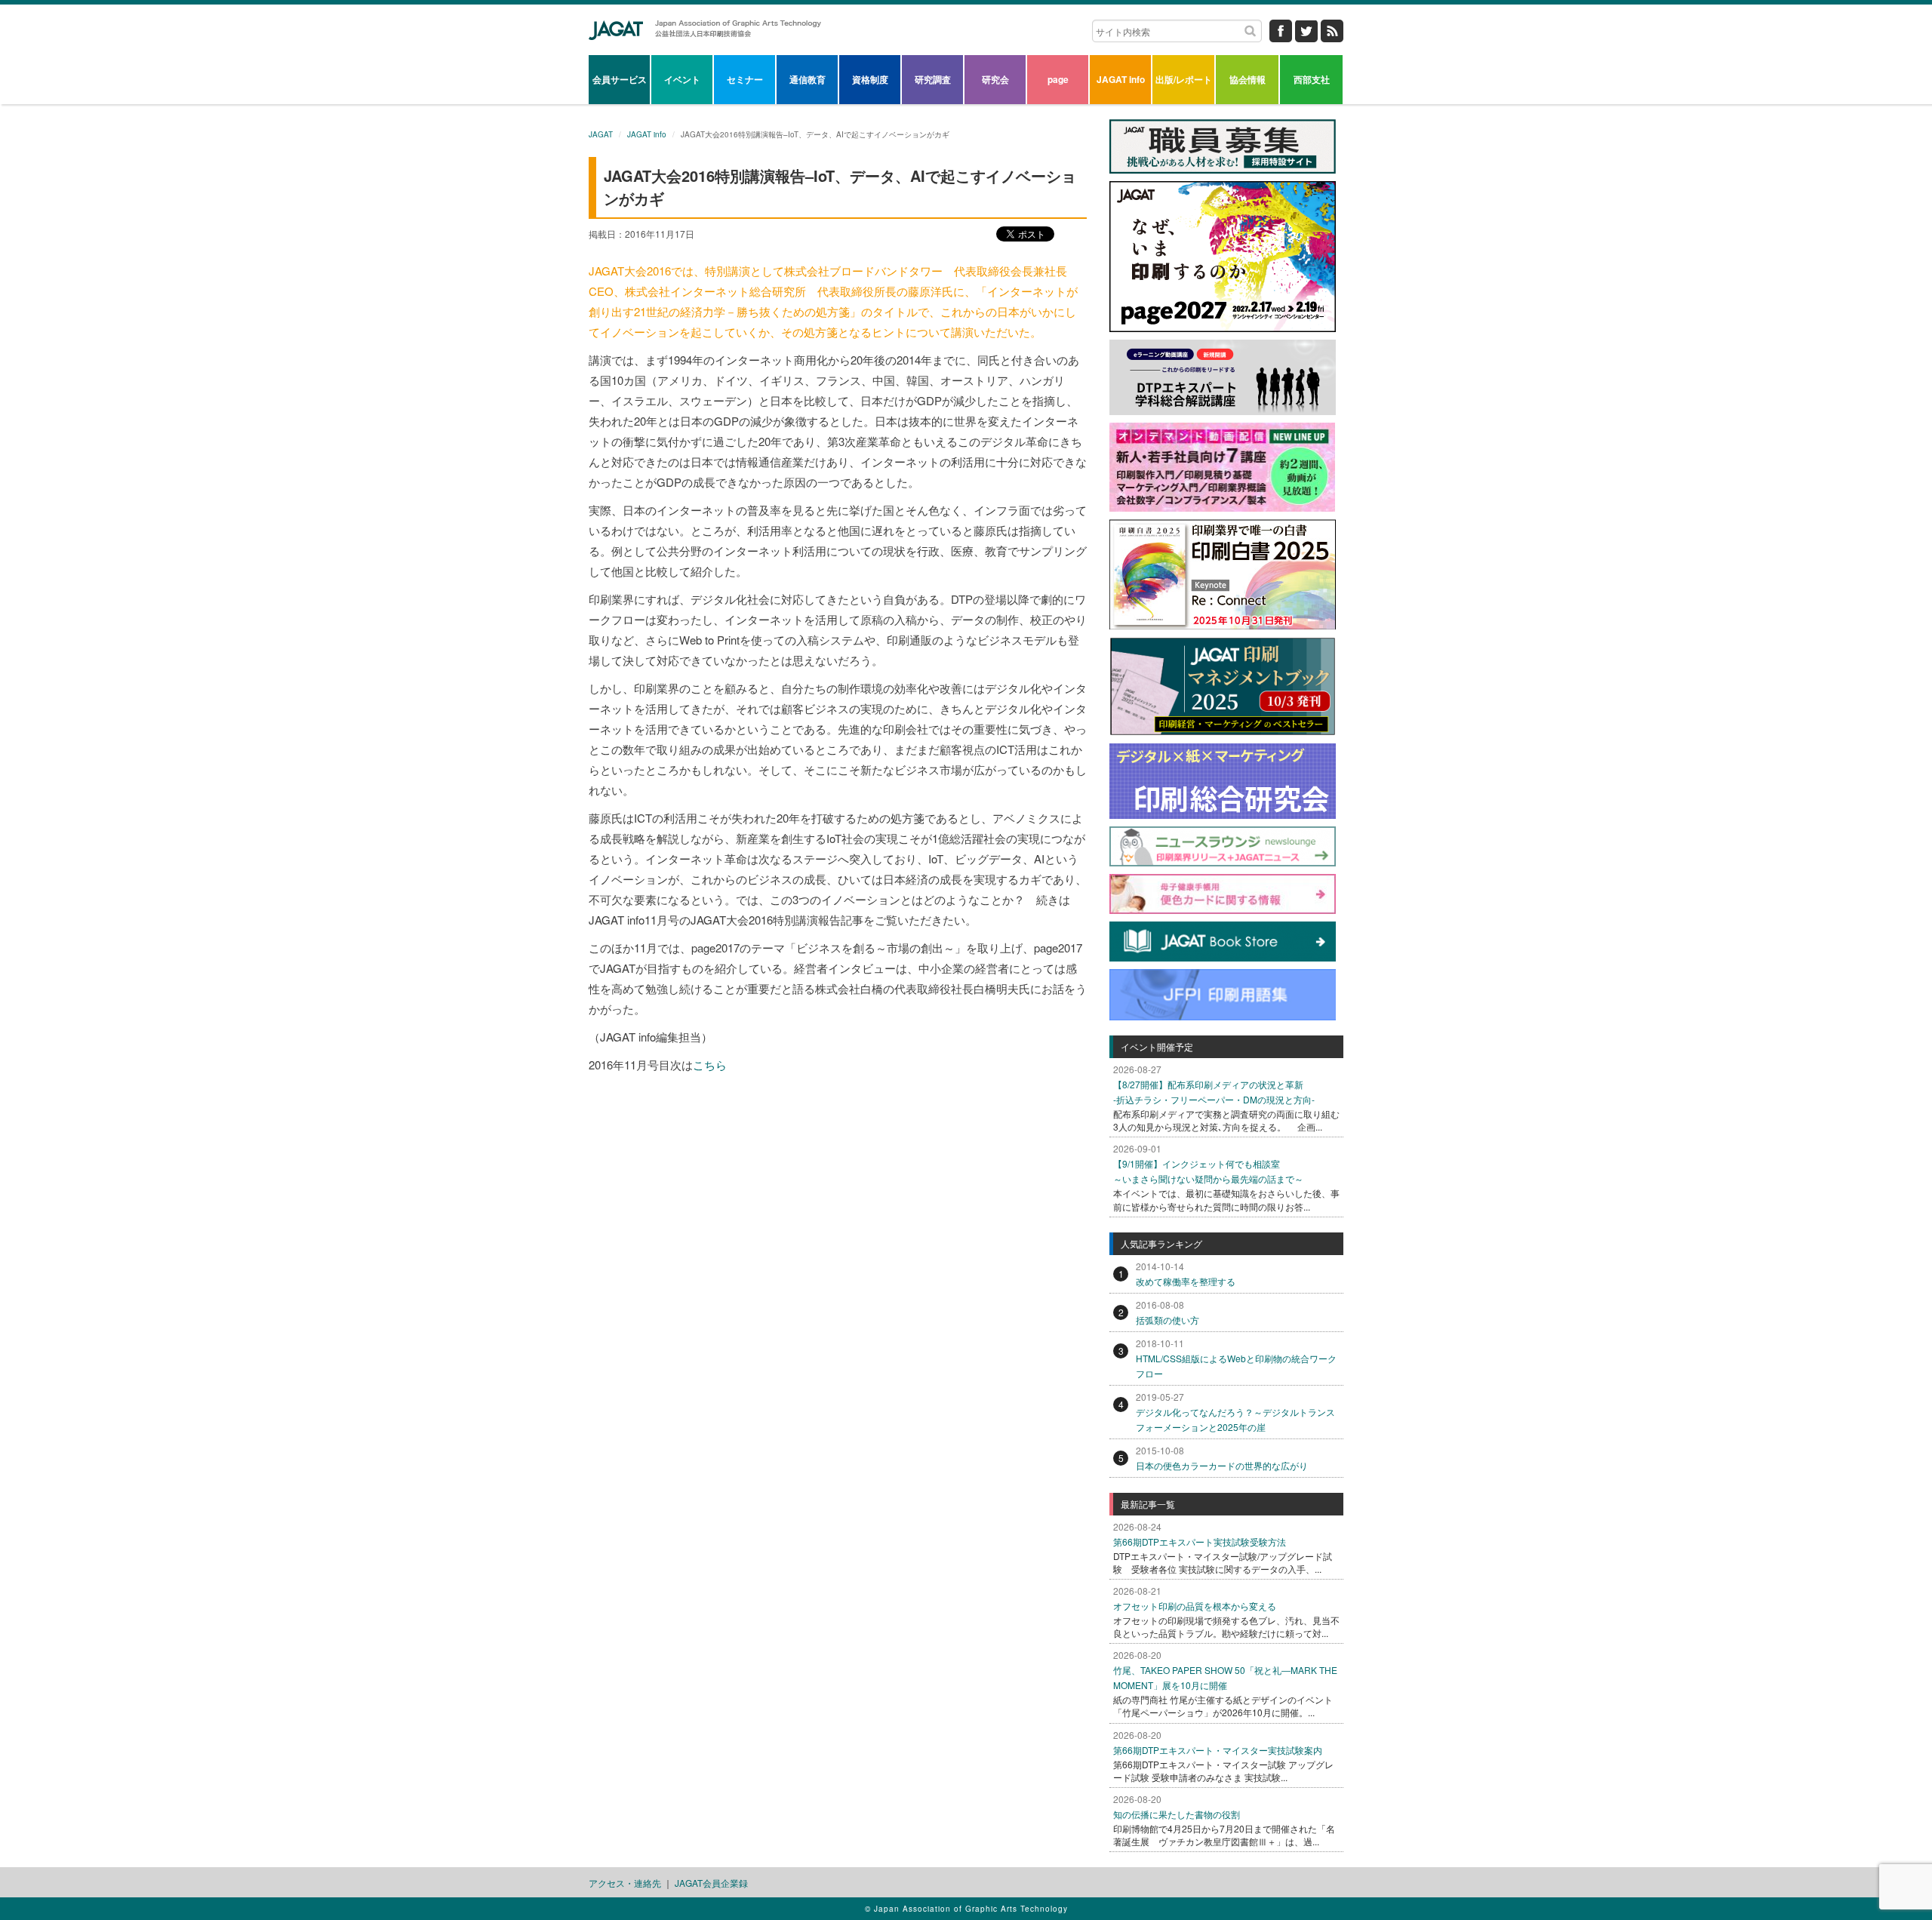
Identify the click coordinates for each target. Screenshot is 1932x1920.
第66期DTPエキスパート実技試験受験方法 (1200, 1542)
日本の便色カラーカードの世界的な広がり (1222, 1465)
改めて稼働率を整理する (1186, 1281)
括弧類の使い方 (1168, 1320)
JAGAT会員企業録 (711, 1883)
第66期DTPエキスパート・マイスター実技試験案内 (1218, 1750)
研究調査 (933, 79)
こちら (710, 1065)
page (1058, 79)
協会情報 (1247, 79)
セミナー (745, 79)
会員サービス (620, 79)
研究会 (995, 79)
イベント (682, 79)
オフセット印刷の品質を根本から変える (1195, 1606)
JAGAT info (1121, 79)
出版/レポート (1184, 79)
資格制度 (870, 79)
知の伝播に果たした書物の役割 (1177, 1814)
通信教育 (808, 79)
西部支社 (1312, 79)
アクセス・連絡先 (625, 1883)
